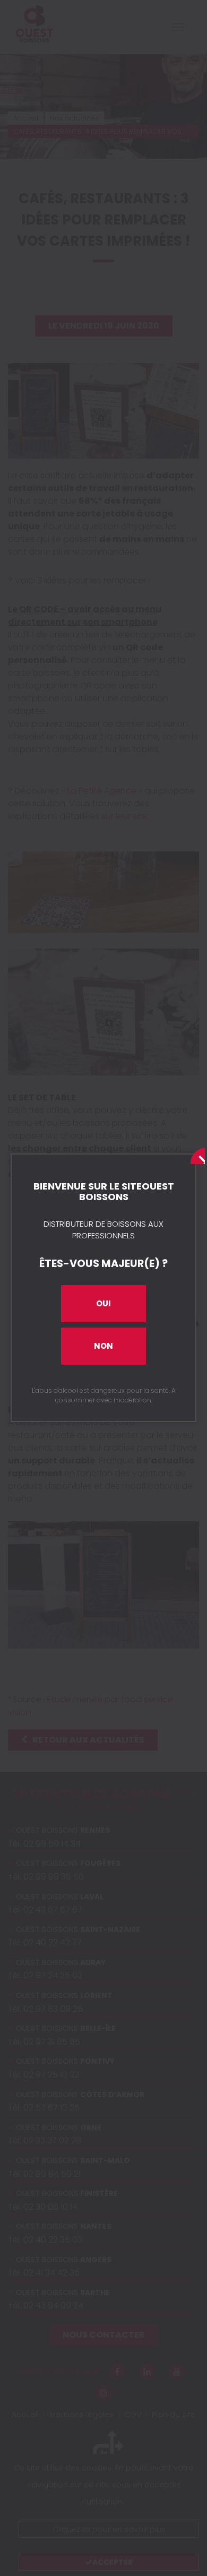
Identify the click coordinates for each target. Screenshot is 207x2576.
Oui (103, 1303)
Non (103, 1346)
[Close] (195, 1155)
